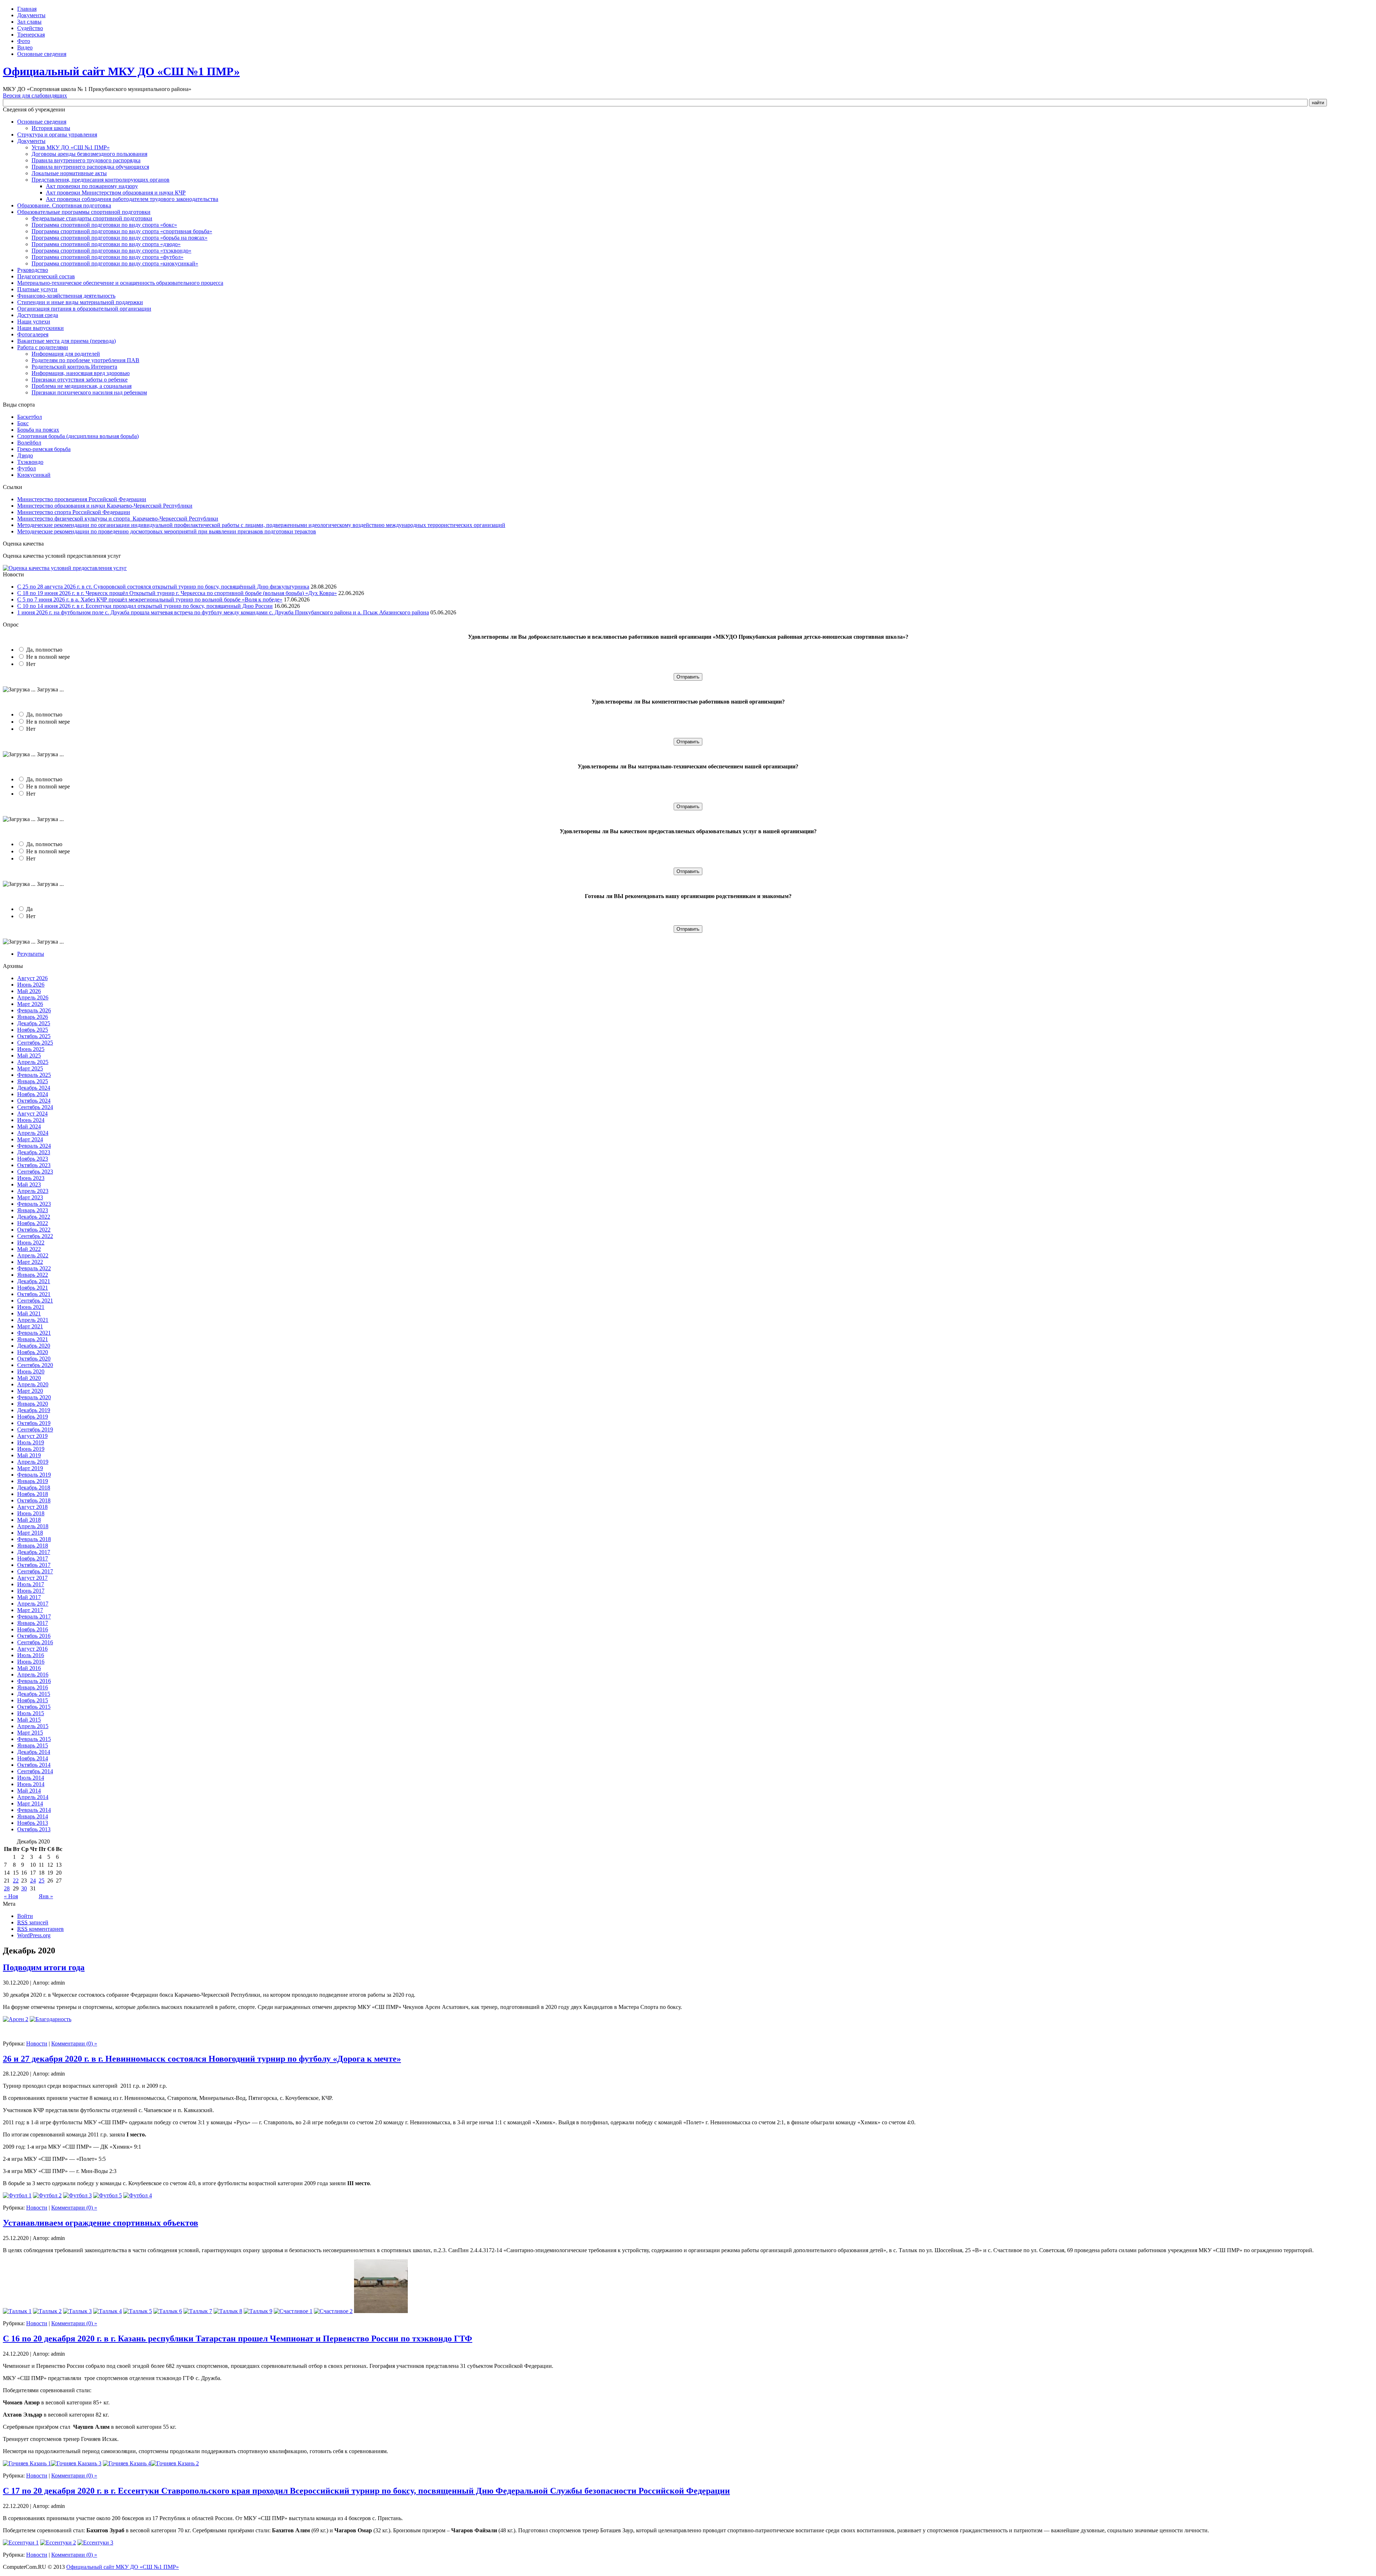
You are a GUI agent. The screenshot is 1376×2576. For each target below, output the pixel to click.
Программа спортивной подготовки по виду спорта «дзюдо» (106, 244)
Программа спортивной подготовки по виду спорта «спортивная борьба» (122, 231)
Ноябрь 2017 (33, 1558)
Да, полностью (44, 650)
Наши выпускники (40, 328)
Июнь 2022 (31, 1243)
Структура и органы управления (57, 135)
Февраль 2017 (34, 1616)
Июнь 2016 (31, 1662)
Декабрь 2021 (34, 1281)
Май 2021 (29, 1313)
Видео (25, 47)
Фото (24, 41)
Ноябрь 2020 (33, 1352)
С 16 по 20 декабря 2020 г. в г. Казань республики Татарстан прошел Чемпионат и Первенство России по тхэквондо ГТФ (238, 2338)
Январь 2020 (33, 1404)
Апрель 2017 (33, 1604)
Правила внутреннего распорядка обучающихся (90, 167)
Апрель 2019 (33, 1462)
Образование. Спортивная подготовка (64, 205)
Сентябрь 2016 (35, 1642)
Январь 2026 (33, 1017)
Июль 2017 (31, 1584)
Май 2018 (29, 1520)
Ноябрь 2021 (33, 1288)
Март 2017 (30, 1610)
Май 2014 (29, 1791)
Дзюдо (25, 455)
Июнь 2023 (31, 1178)
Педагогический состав (46, 276)
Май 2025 (29, 1056)
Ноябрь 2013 (33, 1823)
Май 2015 (29, 1720)
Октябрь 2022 (34, 1230)
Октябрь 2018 (34, 1500)
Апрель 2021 (33, 1320)
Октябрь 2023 (34, 1165)
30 (24, 1888)
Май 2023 (29, 1184)
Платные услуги (37, 289)
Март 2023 (30, 1197)
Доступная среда (38, 315)
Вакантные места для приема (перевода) (66, 341)
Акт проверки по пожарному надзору (92, 186)
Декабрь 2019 (34, 1410)
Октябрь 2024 (34, 1101)
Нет (31, 664)
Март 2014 (30, 1803)
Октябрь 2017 (34, 1565)
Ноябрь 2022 (33, 1223)
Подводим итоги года (44, 1967)
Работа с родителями (43, 347)
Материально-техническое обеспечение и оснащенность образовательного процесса (120, 283)
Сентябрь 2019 (35, 1429)
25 (42, 1881)
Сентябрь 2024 (35, 1107)
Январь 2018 (33, 1546)
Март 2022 (30, 1262)
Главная (27, 9)
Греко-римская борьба (44, 449)
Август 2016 (32, 1649)
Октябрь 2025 (34, 1036)
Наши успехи (34, 322)
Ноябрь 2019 (33, 1417)
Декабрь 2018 (34, 1488)
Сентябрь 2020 (35, 1365)
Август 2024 (32, 1114)
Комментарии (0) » (74, 2043)
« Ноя (11, 1896)
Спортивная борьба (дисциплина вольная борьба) (78, 436)
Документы (31, 15)
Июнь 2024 (31, 1120)
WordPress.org (34, 1935)
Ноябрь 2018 (33, 1494)
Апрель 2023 (33, 1191)
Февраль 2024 (34, 1146)
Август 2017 (32, 1578)
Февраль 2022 (34, 1268)
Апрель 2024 (33, 1133)
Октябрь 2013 (34, 1829)
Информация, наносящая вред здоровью (81, 373)
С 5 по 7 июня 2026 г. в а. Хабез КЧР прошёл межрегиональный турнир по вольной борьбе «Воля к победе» (150, 599)
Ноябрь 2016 (33, 1629)
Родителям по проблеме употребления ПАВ (85, 360)
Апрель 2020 (33, 1384)
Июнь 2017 (31, 1591)
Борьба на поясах (38, 430)
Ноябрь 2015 (33, 1700)
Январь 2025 (33, 1081)
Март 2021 (30, 1326)
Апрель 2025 (33, 1062)
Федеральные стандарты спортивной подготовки (92, 218)
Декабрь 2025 (34, 1023)
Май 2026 (29, 991)
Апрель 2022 (33, 1255)
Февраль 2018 (34, 1539)
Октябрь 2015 (34, 1707)
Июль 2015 (31, 1713)
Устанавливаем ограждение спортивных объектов (101, 2223)
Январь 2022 (33, 1275)
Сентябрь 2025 (35, 1043)
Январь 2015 (33, 1745)
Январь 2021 (33, 1339)
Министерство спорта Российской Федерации (74, 512)
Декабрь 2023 (34, 1152)
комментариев (40, 1929)
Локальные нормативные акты (69, 173)
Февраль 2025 (34, 1075)
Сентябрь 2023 (35, 1172)
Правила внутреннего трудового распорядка (86, 160)
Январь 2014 (33, 1816)
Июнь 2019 (31, 1449)
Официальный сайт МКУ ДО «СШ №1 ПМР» (121, 71)
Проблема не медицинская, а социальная (82, 386)
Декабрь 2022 (34, 1217)
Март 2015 (30, 1733)
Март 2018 (30, 1533)
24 (33, 1881)
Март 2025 (30, 1068)
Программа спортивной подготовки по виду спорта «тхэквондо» (111, 251)
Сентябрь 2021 (35, 1301)
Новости (37, 2043)
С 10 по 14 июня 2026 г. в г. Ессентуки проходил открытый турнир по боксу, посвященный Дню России (145, 606)
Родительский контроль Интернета (74, 367)
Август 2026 (32, 978)
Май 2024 (29, 1126)
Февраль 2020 (34, 1397)
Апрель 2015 (33, 1726)
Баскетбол (30, 417)
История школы (51, 128)
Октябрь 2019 (34, 1423)
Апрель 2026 (33, 997)
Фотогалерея (33, 334)
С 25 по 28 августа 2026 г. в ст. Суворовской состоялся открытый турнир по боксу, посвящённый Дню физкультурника (163, 587)
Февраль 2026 (34, 1010)
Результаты (31, 954)
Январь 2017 (33, 1623)
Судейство (30, 28)
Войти (25, 1916)
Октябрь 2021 (34, 1294)
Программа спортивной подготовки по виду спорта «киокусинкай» (115, 263)
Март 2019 (30, 1468)
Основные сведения (42, 54)
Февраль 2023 (34, 1204)
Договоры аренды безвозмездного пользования (89, 154)
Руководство (33, 270)
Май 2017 (29, 1597)
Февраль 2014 (34, 1810)
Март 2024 (30, 1139)
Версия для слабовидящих (35, 95)
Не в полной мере (48, 657)
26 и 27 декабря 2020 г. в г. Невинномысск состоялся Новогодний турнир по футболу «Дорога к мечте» (202, 2059)
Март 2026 (30, 1004)
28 (7, 1888)
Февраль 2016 (34, 1681)
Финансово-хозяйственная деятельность (66, 296)
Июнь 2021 (31, 1307)
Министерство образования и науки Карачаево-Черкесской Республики (105, 506)
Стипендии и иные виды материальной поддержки (80, 302)
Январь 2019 (33, 1481)
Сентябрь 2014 (35, 1771)
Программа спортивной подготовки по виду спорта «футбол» (107, 257)
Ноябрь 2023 (33, 1159)
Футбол (27, 468)
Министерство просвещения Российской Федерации (82, 499)
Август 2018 (32, 1507)
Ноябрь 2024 (33, 1094)
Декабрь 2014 (34, 1752)
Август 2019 (32, 1436)
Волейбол (29, 443)
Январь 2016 (33, 1687)
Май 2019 (29, 1455)
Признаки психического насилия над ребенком (89, 392)
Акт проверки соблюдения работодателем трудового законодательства (132, 199)
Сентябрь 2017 (35, 1571)
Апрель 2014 (33, 1797)
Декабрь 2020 (34, 1346)
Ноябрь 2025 (33, 1030)
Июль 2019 (31, 1442)
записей (33, 1922)
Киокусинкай (34, 475)
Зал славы (29, 22)
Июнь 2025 (31, 1049)
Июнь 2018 (31, 1513)
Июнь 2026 (31, 985)
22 (16, 1881)
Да (29, 909)
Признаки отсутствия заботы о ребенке (80, 380)
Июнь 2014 (31, 1784)
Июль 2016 (31, 1655)
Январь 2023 (33, 1210)
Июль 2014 (31, 1778)
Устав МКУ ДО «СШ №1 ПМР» (71, 147)
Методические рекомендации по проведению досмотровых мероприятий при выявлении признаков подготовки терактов (167, 531)
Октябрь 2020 (34, 1359)
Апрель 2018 (33, 1526)
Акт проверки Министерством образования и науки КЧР (116, 193)
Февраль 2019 (34, 1475)
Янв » (46, 1896)
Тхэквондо (30, 462)
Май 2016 (29, 1668)
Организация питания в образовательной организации (84, 309)
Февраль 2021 (34, 1333)
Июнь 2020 (31, 1371)
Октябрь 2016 (34, 1636)
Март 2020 (30, 1391)
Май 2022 (29, 1249)
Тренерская (31, 35)
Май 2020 (29, 1378)
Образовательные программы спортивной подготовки (84, 212)
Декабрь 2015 (34, 1694)
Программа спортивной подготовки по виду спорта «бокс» (104, 225)
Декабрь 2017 (34, 1552)
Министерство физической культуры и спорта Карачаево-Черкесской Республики (118, 519)
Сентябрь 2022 (35, 1236)
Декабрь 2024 (34, 1088)
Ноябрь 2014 (33, 1758)
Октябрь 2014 (34, 1765)
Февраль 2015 (34, 1739)
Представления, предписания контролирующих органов (101, 180)
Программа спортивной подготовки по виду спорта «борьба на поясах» (120, 238)
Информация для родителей (66, 354)
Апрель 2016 (33, 1675)
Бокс (23, 423)
